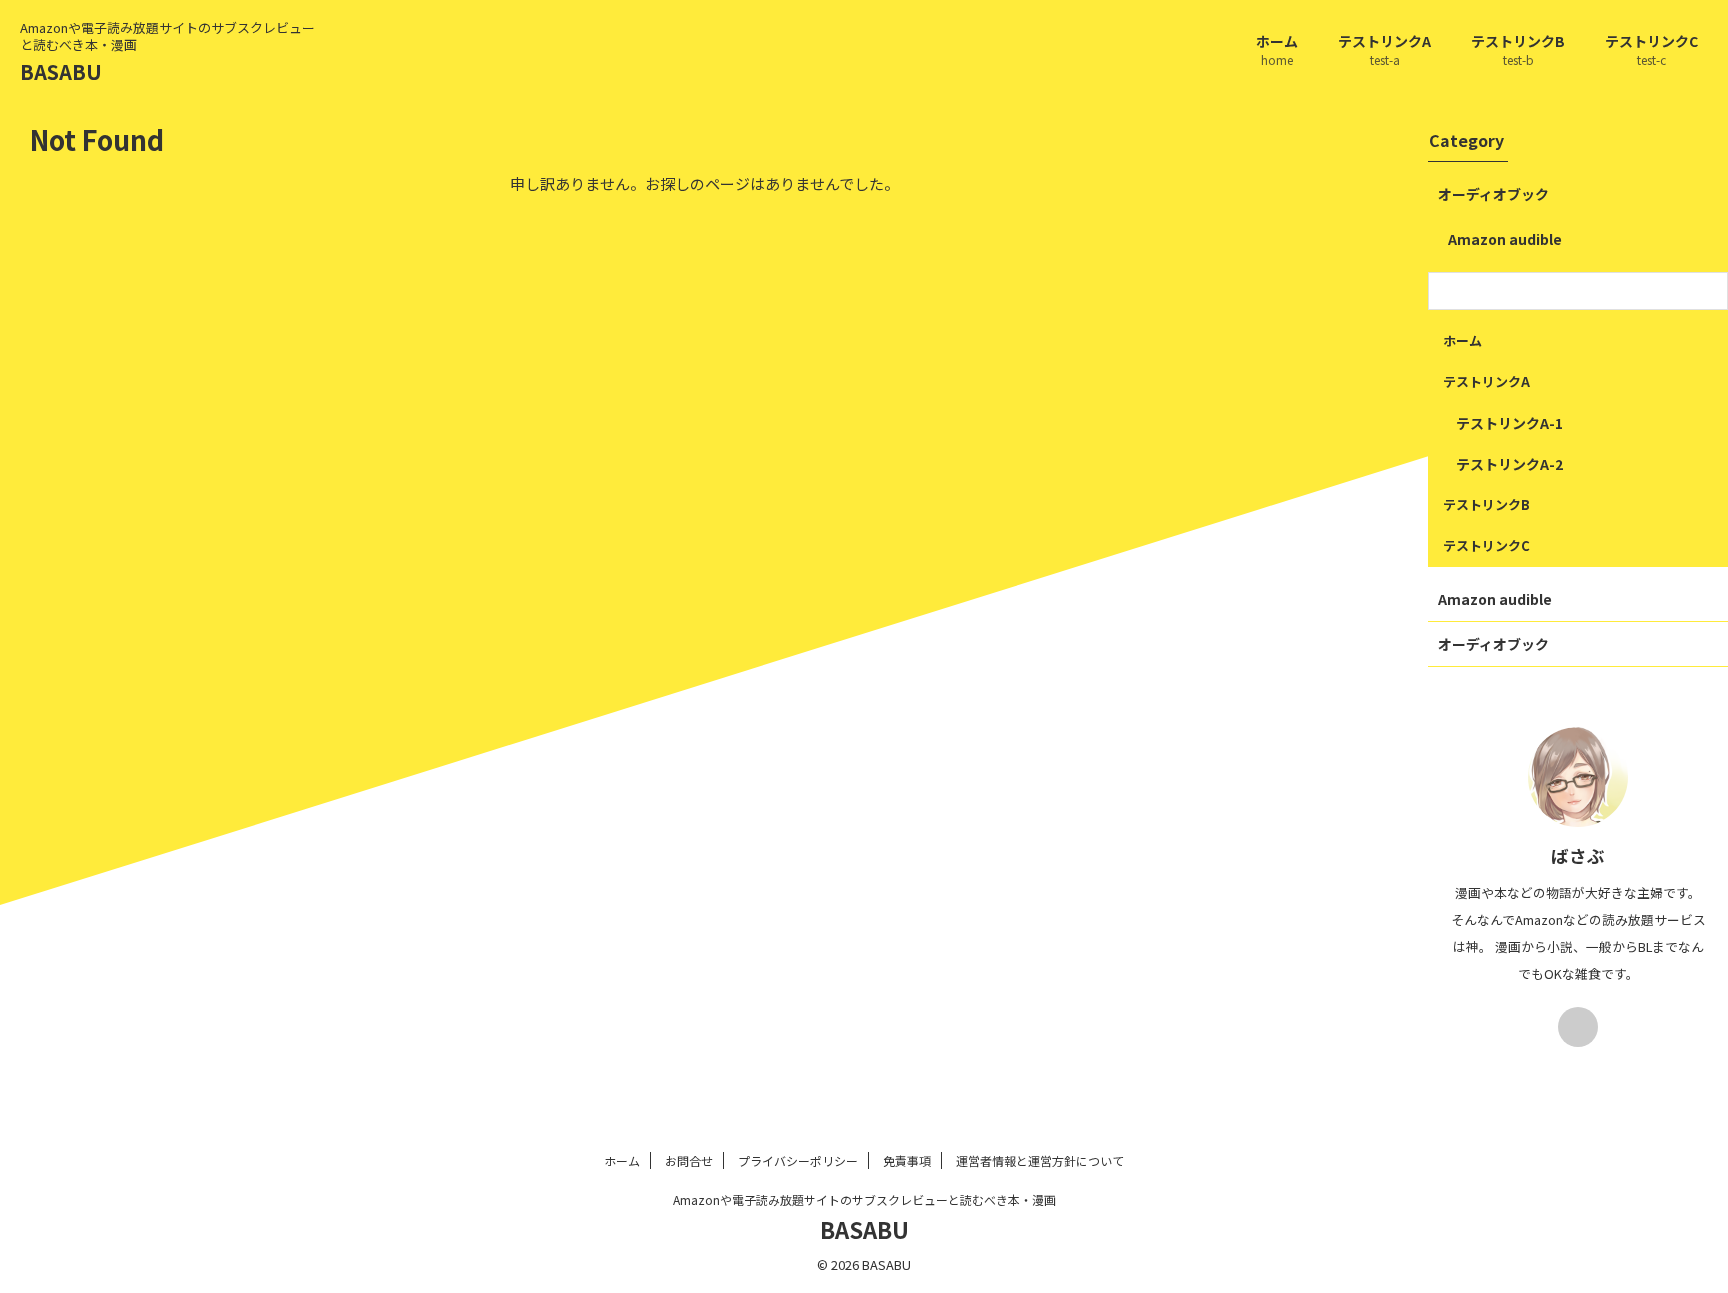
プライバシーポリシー (798, 1160)
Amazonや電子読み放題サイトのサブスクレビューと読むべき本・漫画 (864, 1199)
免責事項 (907, 1160)
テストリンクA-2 (1509, 464)
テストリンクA (1384, 49)
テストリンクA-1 (1509, 423)
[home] (1578, 1027)
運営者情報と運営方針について (1040, 1160)
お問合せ (689, 1160)
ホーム (1277, 49)
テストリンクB (1518, 49)
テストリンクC (1651, 49)
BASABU (61, 71)
